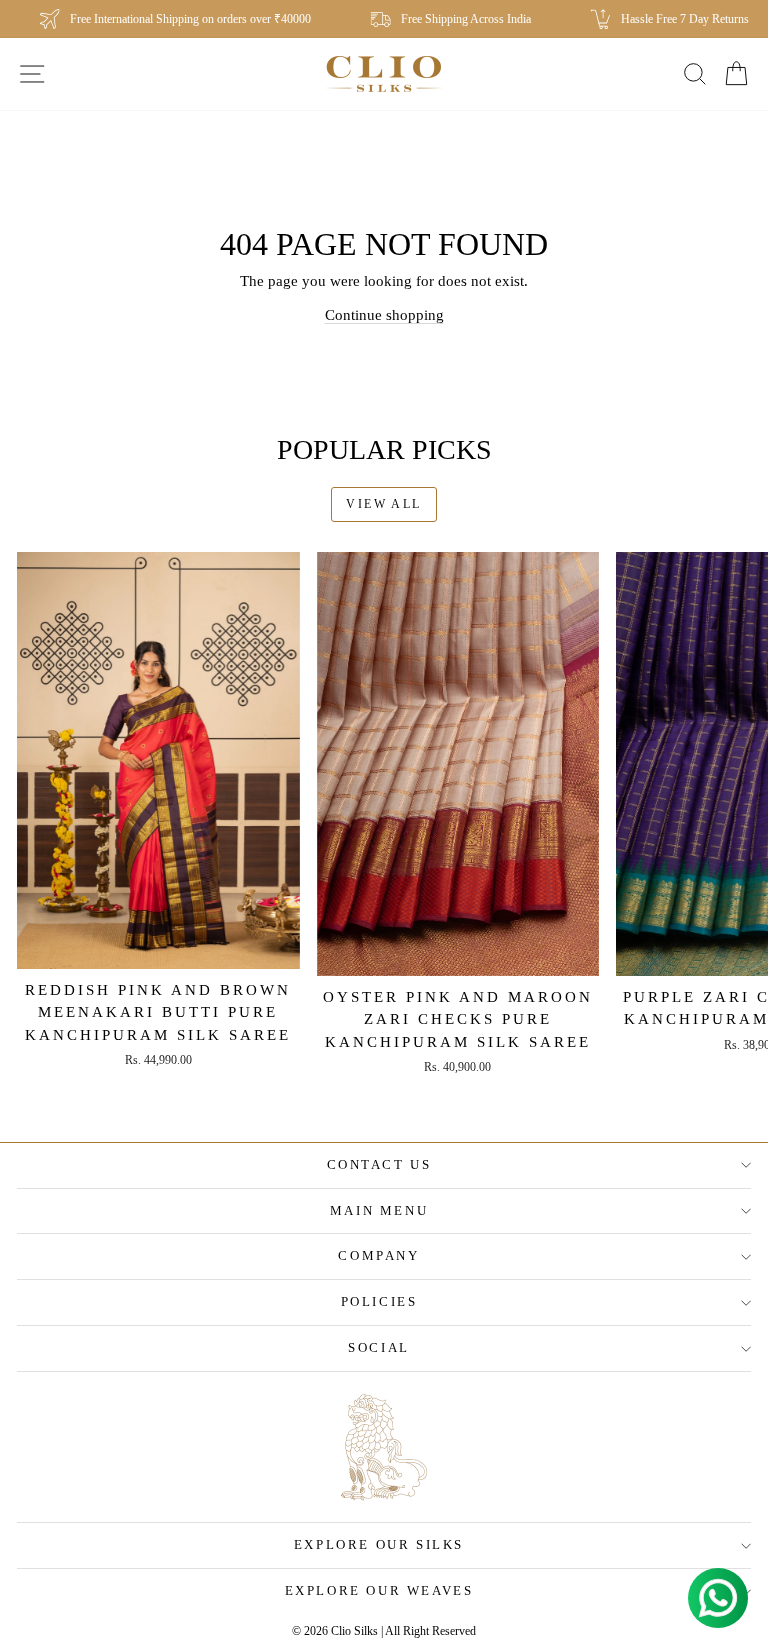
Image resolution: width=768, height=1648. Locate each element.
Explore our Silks (379, 1544)
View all (383, 504)
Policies (379, 1301)
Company (378, 1255)
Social (379, 1347)
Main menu (379, 1210)
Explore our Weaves (379, 1590)
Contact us (379, 1164)
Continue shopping (384, 315)
